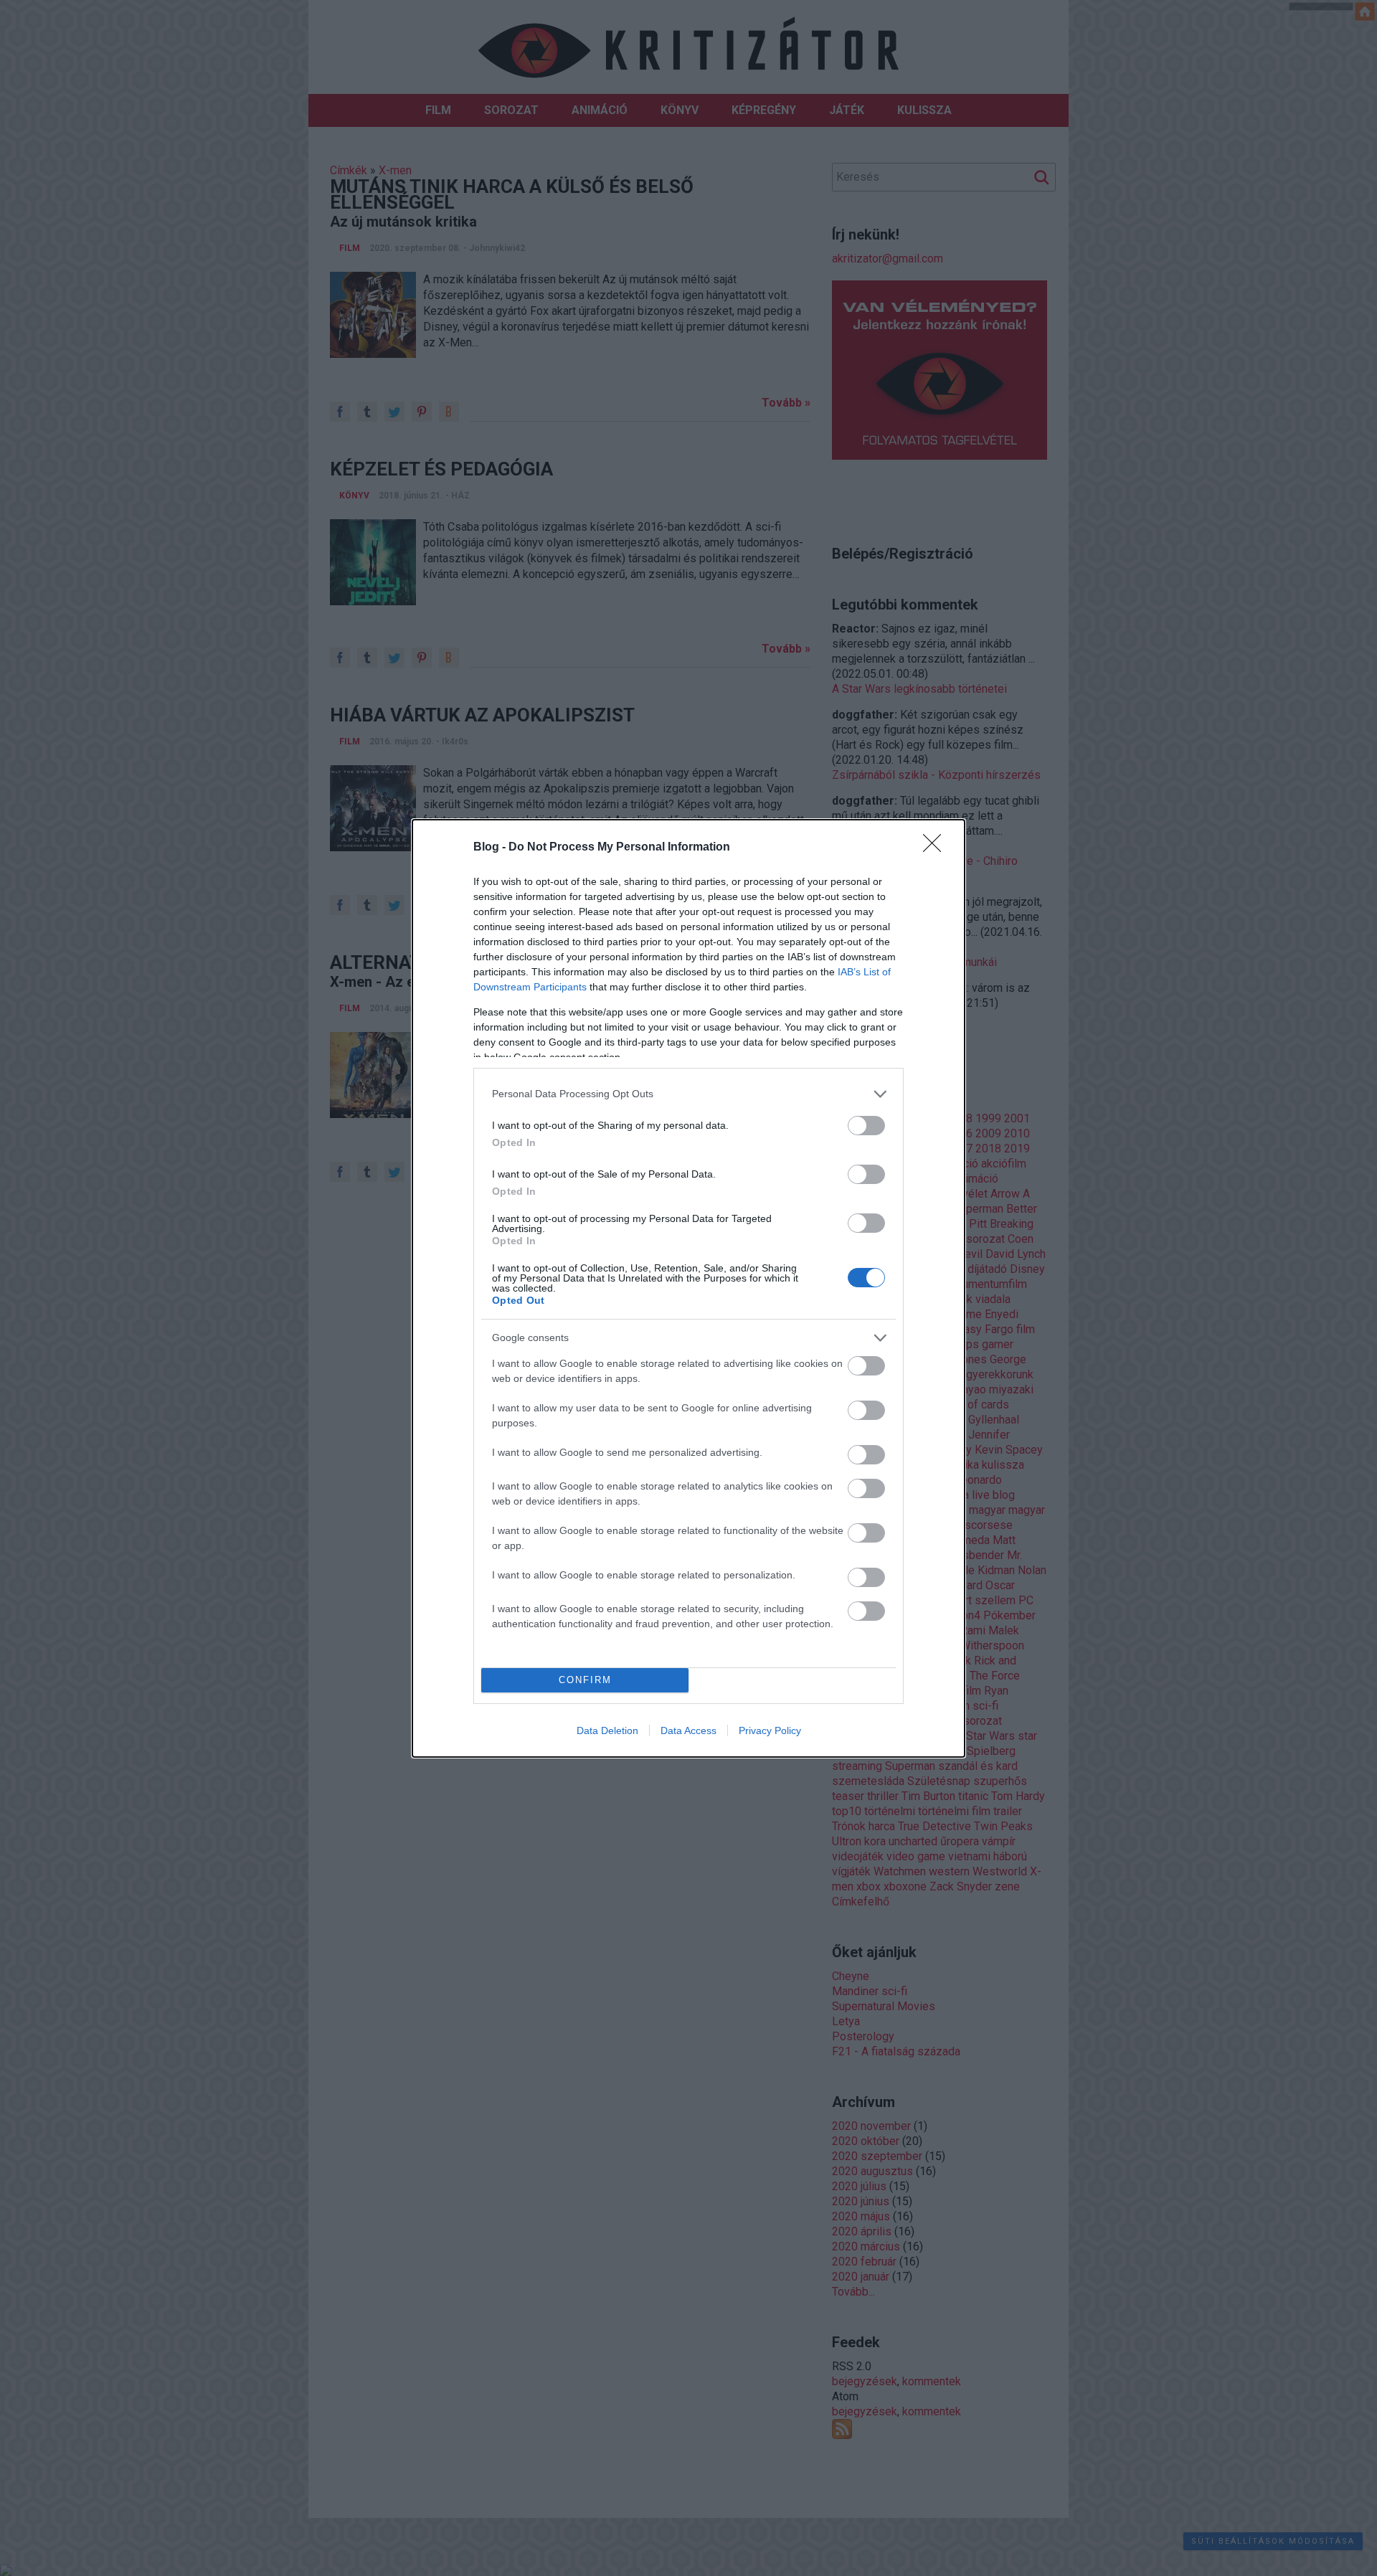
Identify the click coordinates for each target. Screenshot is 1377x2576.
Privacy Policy (770, 1730)
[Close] (937, 848)
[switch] (866, 1126)
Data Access (688, 1730)
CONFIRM (585, 1680)
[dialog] (688, 1288)
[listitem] (688, 1094)
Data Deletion (607, 1730)
